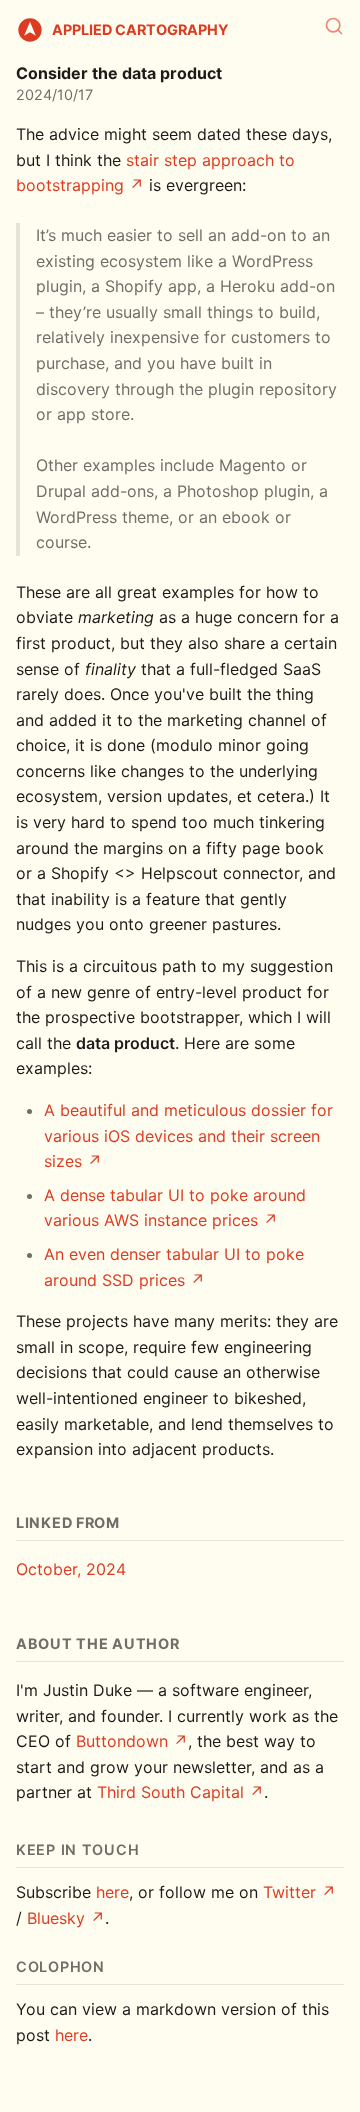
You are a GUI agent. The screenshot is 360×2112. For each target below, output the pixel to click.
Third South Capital (170, 1792)
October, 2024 (71, 1569)
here (112, 1892)
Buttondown (122, 1741)
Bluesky (56, 1918)
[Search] (334, 26)
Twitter (289, 1892)
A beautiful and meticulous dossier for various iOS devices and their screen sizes (188, 1135)
